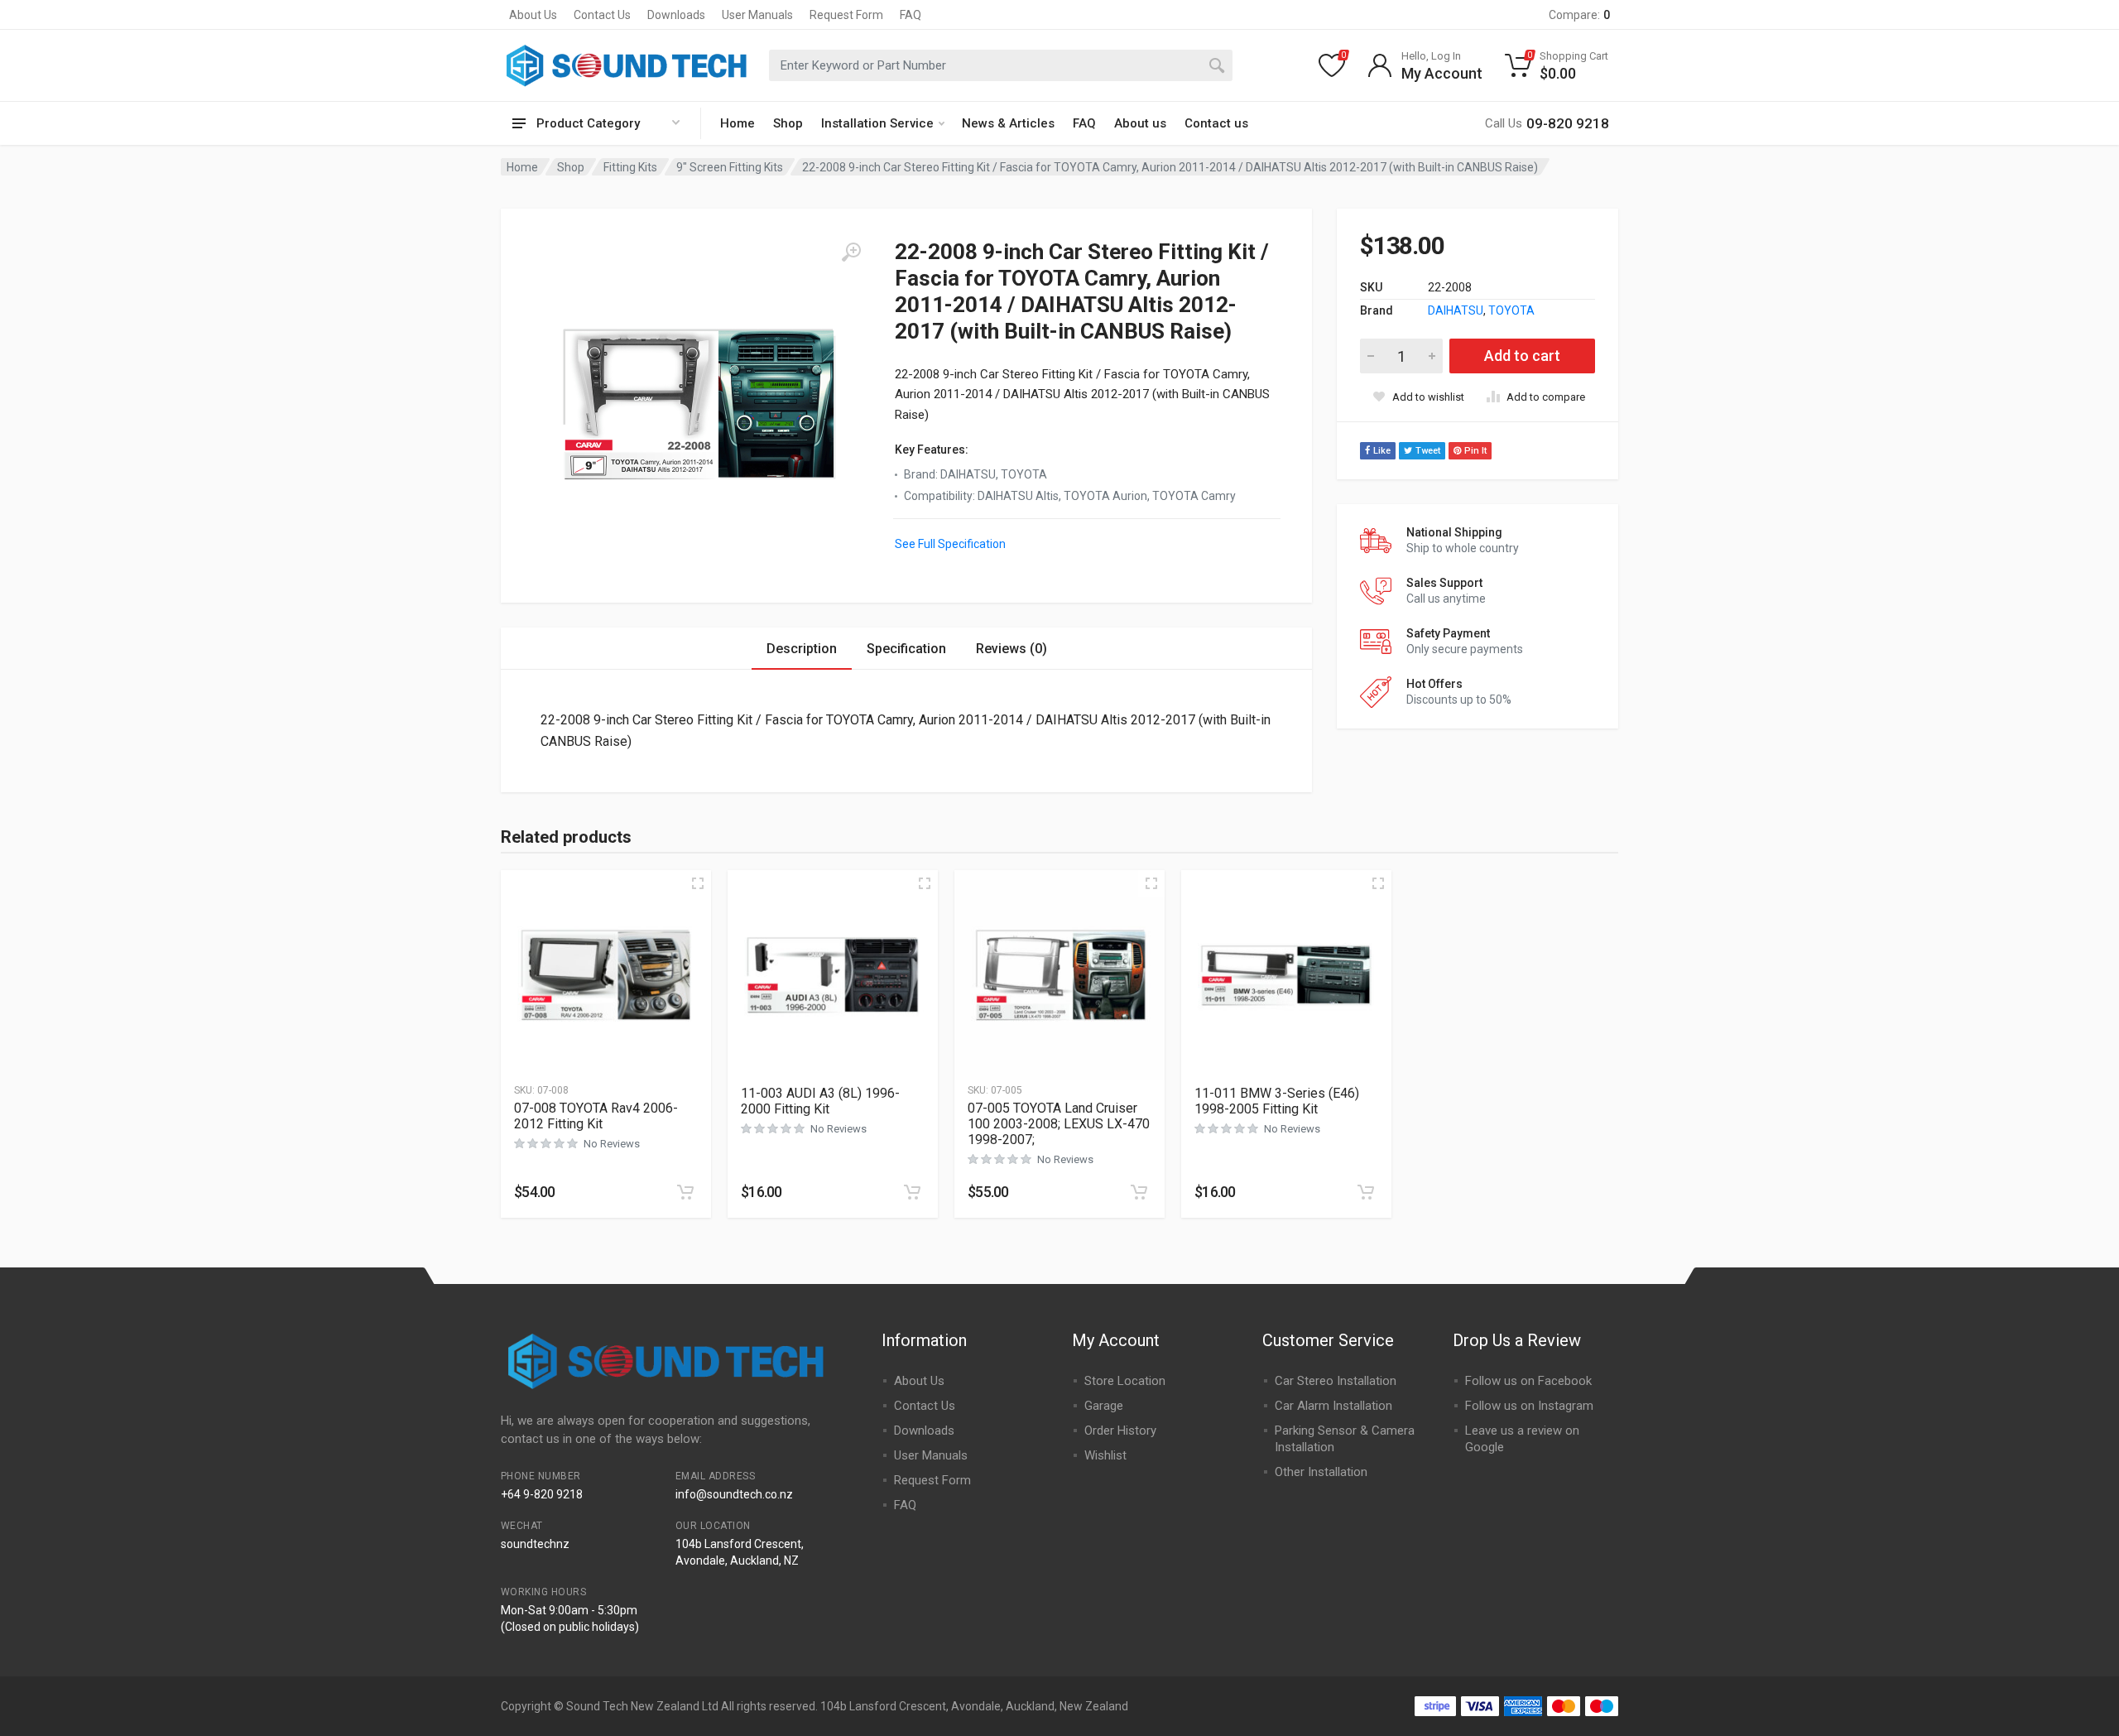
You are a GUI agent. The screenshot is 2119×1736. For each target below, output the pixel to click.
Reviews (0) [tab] (1011, 649)
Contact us (1216, 123)
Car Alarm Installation (1333, 1406)
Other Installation (1321, 1472)
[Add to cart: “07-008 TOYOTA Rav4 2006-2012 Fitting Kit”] (685, 1192)
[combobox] (1001, 65)
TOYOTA (1511, 310)
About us (1140, 123)
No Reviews (612, 1144)
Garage (1104, 1406)
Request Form (846, 15)
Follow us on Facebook (1528, 1381)
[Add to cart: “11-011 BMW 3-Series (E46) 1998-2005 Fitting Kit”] (1366, 1192)
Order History (1120, 1431)
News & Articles (1008, 123)
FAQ (911, 15)
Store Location (1125, 1381)
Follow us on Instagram (1529, 1406)
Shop (788, 123)
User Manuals (757, 15)
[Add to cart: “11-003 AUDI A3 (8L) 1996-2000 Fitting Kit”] (912, 1192)
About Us (533, 15)
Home (738, 123)
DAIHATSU (1456, 310)
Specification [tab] (906, 649)
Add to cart (1522, 356)
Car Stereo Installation (1336, 1381)
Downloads (676, 15)
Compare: (1579, 15)
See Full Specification (950, 544)
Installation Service (877, 123)
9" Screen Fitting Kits (730, 167)
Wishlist (1105, 1455)
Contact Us (602, 15)
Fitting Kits (630, 167)
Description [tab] (802, 649)
